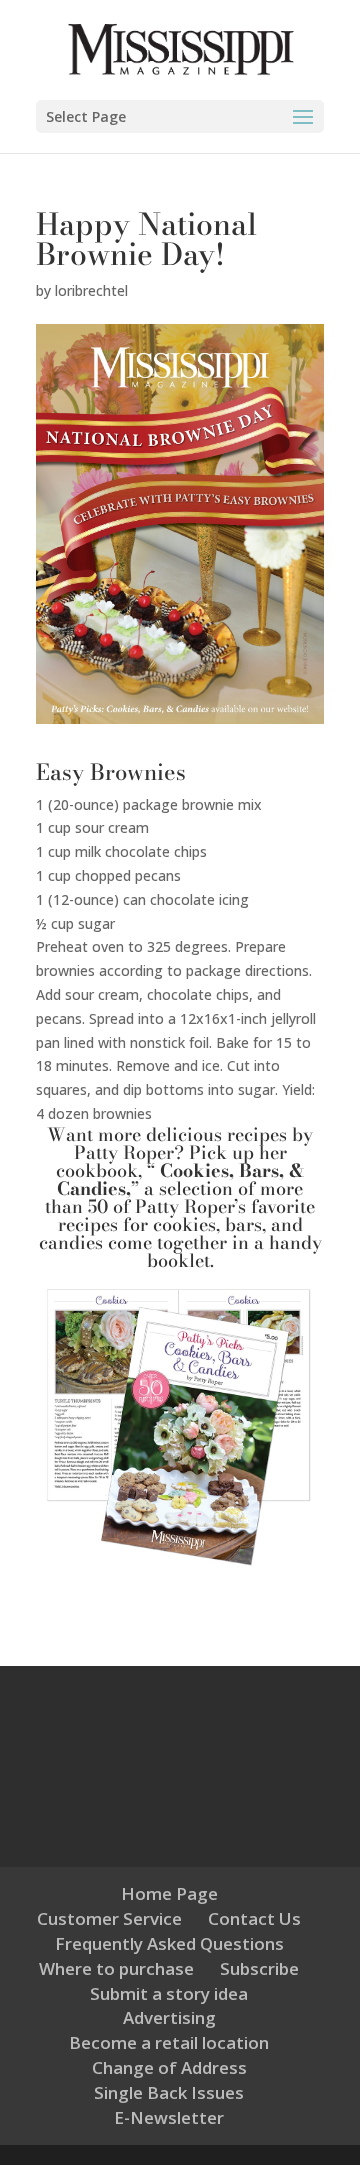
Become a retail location (169, 2042)
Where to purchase (116, 1968)
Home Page (169, 1893)
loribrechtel (91, 290)
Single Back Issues (169, 2092)
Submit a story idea (169, 1993)
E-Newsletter (169, 2117)
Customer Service (109, 1918)
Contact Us (254, 1918)
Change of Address (169, 2067)
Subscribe (259, 1968)
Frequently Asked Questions (169, 1943)
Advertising (169, 2017)
